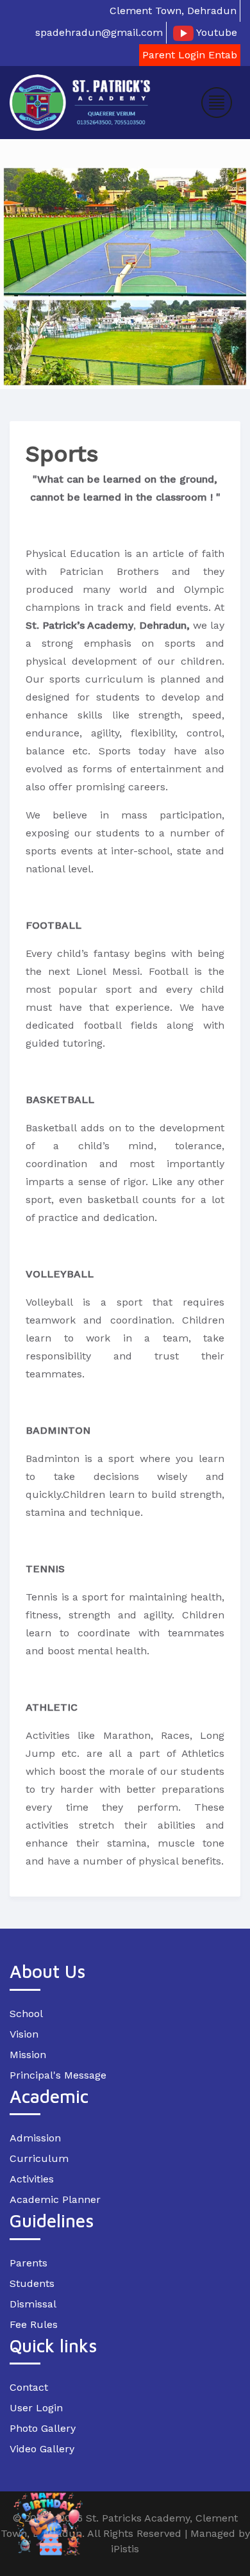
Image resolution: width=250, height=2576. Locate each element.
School (26, 2014)
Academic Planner (55, 2199)
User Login (36, 2408)
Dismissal (33, 2304)
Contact (29, 2387)
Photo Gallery (43, 2428)
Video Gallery (42, 2449)
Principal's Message (58, 2075)
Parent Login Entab (190, 55)
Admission (35, 2138)
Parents (29, 2263)
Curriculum (39, 2158)
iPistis (125, 2549)
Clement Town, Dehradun (173, 11)
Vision (24, 2034)
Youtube (215, 32)
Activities (32, 2179)
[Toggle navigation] (217, 103)
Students (32, 2283)
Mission (28, 2055)
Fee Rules (34, 2324)
